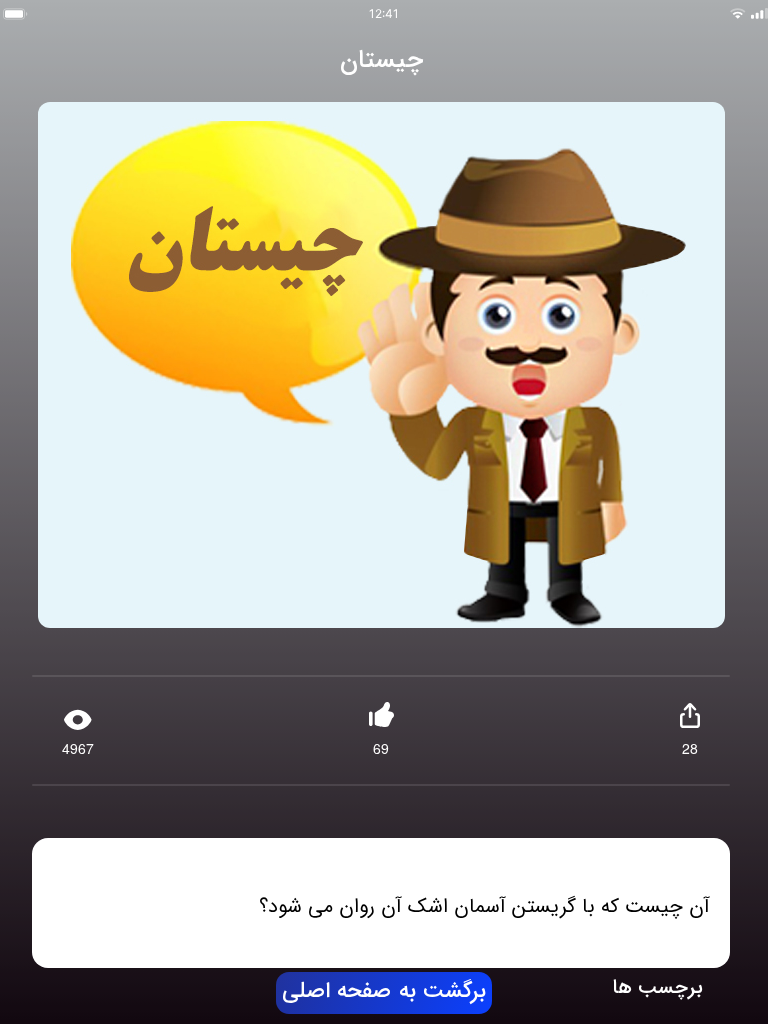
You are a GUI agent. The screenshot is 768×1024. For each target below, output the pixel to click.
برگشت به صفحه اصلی (384, 992)
